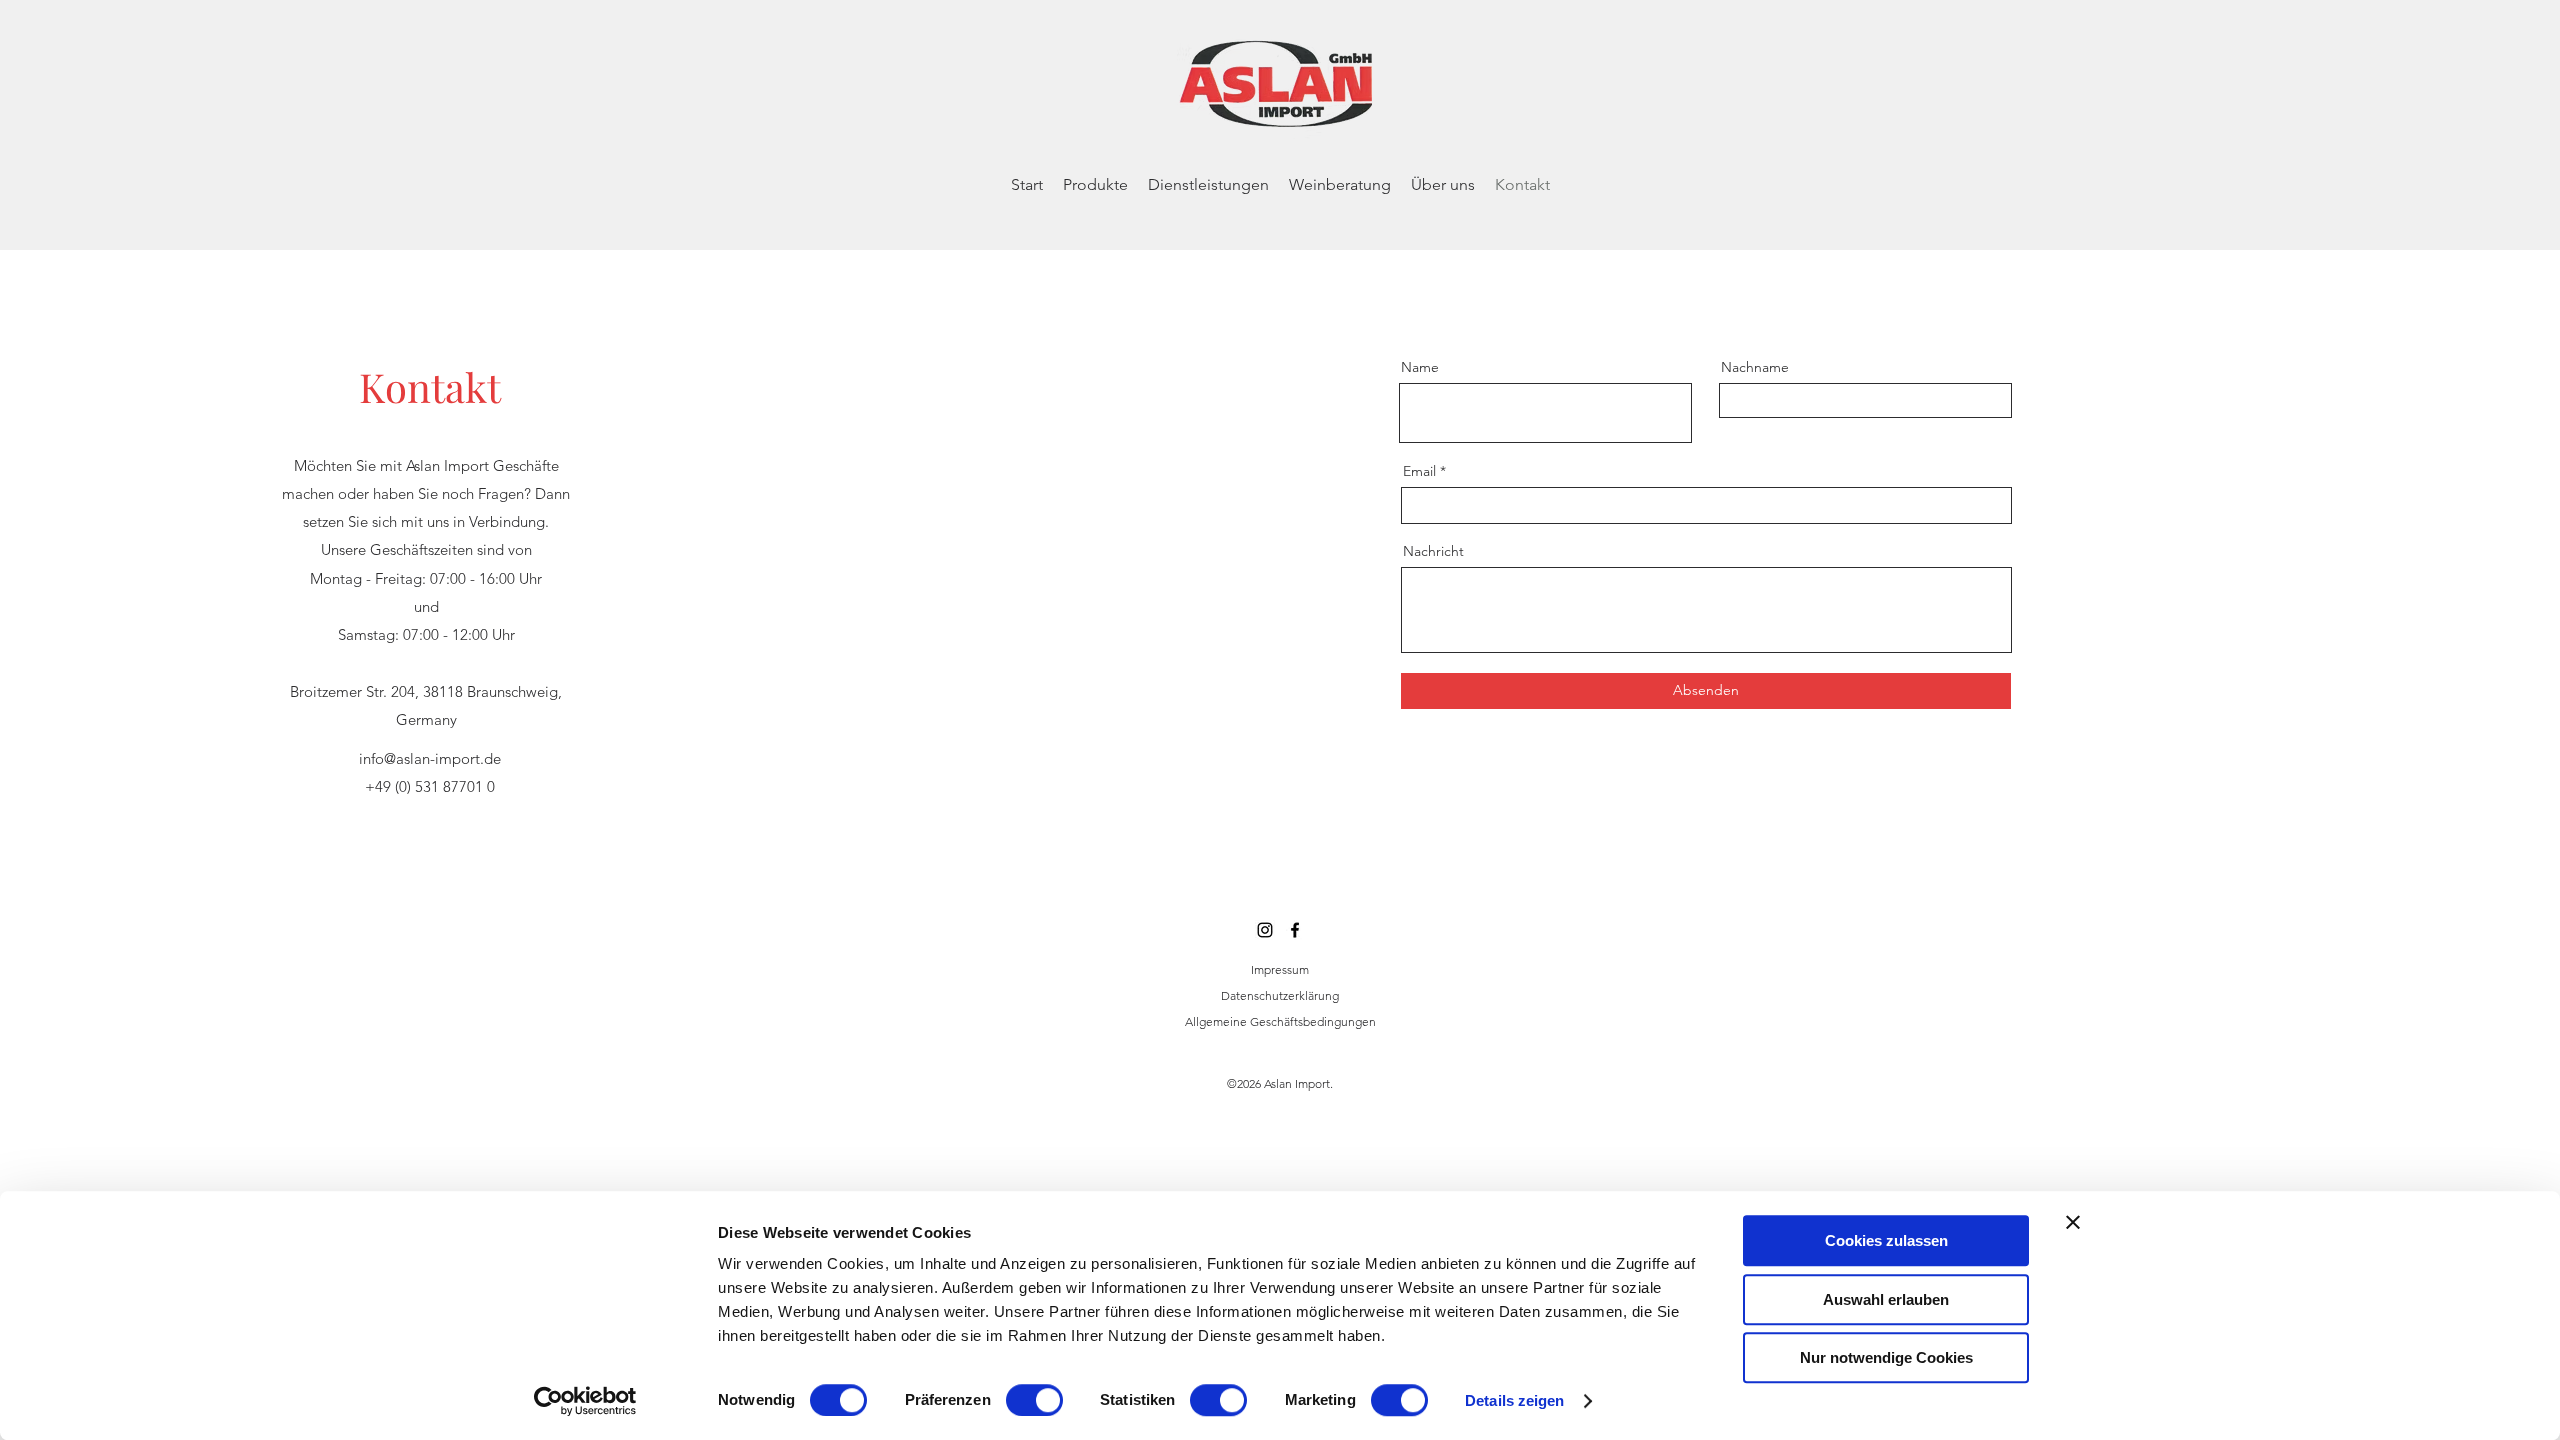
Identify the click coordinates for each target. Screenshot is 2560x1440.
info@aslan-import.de (430, 758)
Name (1420, 367)
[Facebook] (1295, 930)
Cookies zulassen (1886, 1240)
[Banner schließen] (2073, 1222)
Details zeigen (1514, 1400)
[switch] (1034, 1400)
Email (1419, 471)
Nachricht (1433, 551)
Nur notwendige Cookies (1886, 1357)
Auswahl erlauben (1886, 1299)
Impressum (1280, 969)
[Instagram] (1265, 930)
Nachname (1755, 367)
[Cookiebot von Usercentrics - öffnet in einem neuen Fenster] (585, 1401)
